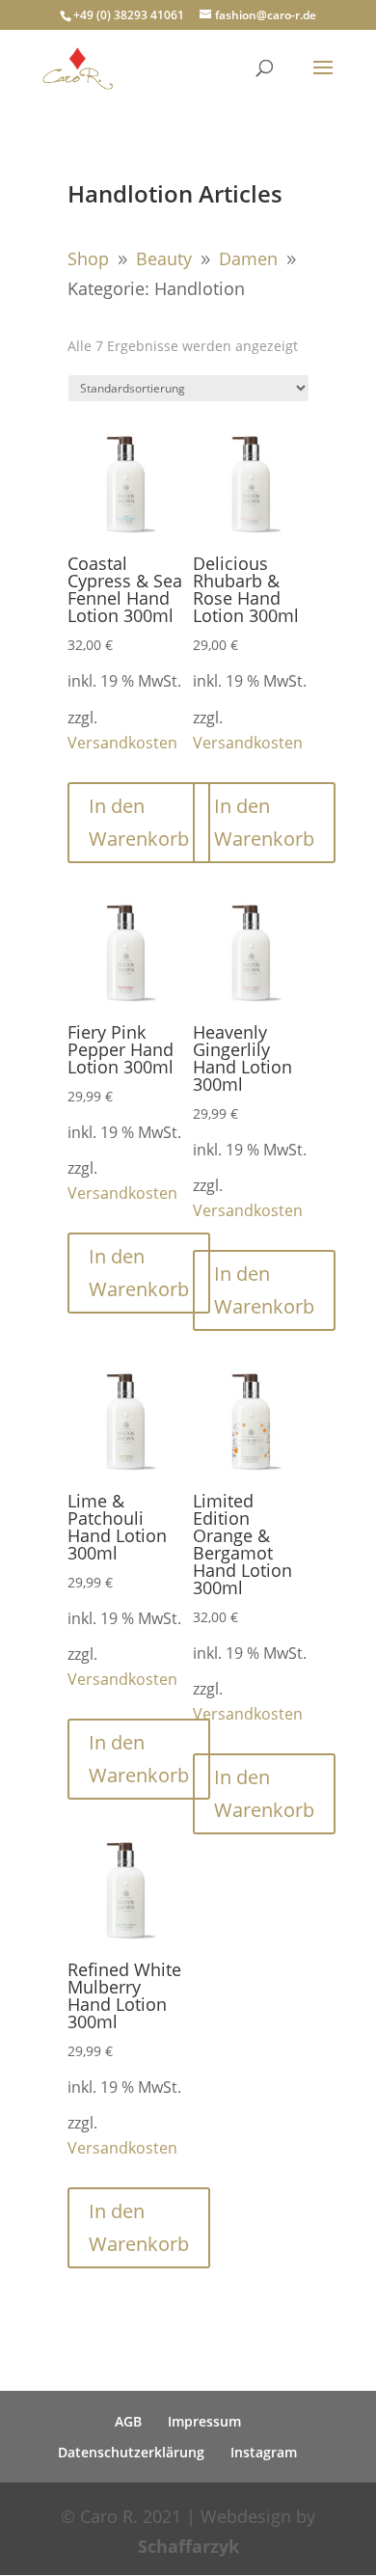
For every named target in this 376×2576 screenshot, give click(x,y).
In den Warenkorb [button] (139, 822)
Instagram (264, 2452)
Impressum (204, 2421)
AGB (128, 2421)
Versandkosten (122, 743)
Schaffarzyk (188, 2546)
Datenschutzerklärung (131, 2452)
